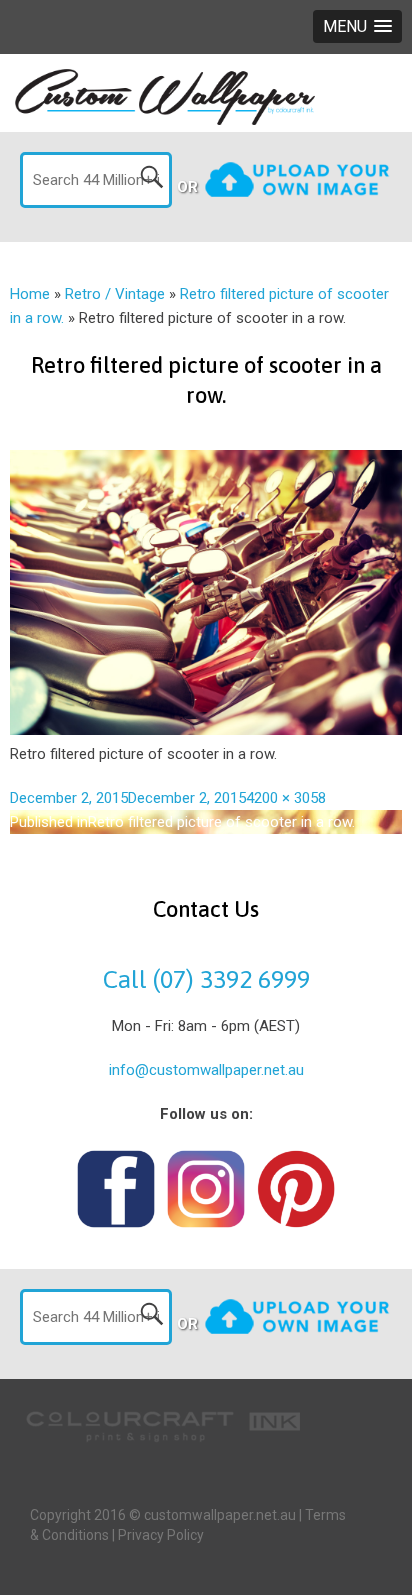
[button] (357, 26)
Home (30, 294)
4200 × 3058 (286, 798)
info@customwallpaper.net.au (206, 1070)
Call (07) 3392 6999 (206, 979)
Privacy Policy (161, 1535)
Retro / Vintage (115, 294)
